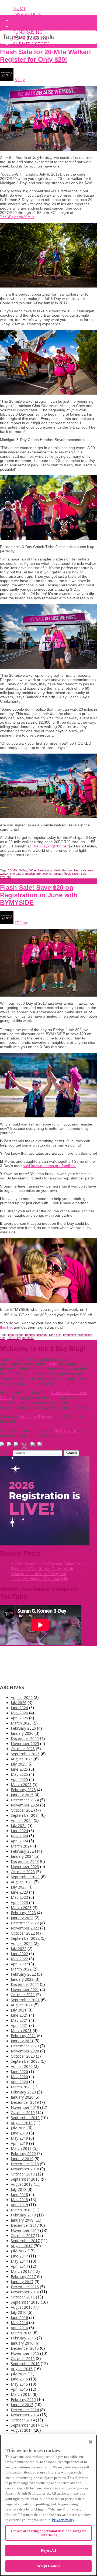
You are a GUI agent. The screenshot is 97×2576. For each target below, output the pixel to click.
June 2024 (19, 1831)
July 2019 (19, 2128)
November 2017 (25, 2230)
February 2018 (23, 2215)
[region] (48, 2505)
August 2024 (22, 1820)
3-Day (23, 870)
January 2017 (22, 2282)
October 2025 (23, 1749)
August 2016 (22, 2307)
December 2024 (25, 1800)
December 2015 (25, 2348)
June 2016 (19, 2317)
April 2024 (19, 1841)
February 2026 (23, 1728)
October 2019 (23, 2113)
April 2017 (19, 2266)
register (57, 874)
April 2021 (19, 2025)
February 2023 (23, 1913)
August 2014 (22, 2430)
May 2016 (19, 2323)
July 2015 (19, 2374)
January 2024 (22, 1856)
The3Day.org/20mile (17, 217)
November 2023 (25, 1867)
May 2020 (19, 2077)
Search (6, 1453)
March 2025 (21, 1785)
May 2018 (19, 2200)
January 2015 (22, 2405)
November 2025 (25, 1744)
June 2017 (19, 2256)
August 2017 (22, 2246)
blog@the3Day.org (36, 1416)
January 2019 (22, 2159)
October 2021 (23, 1995)
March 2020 (21, 2087)
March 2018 (21, 2210)
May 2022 (19, 1959)
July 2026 (19, 1703)
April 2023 (19, 1902)
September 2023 (25, 1877)
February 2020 (23, 2092)
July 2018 (19, 2189)
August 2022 (22, 1943)
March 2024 (21, 1846)
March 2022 (21, 1969)
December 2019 (25, 2102)
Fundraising (28, 32)
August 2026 (22, 1697)
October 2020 (23, 2056)
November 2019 (25, 2107)
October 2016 (23, 2297)
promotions (44, 874)
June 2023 (19, 1892)
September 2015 (25, 2364)
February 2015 (23, 2399)
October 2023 (23, 1872)
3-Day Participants (41, 870)
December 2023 (25, 1861)
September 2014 (25, 2425)
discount (67, 870)
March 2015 (21, 2394)
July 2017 (19, 2251)
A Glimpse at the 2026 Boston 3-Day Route (48, 1564)
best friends (16, 1335)
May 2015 (19, 2384)
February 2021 (23, 2036)
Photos (22, 26)
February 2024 (23, 1851)
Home (20, 8)
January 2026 (22, 1733)
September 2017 (25, 2241)
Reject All (48, 2551)
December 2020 (25, 2046)
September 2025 (25, 1754)
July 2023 (19, 1887)
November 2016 (25, 2292)
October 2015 (23, 2358)
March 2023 (21, 1908)
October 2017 (23, 2235)
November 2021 (25, 1990)
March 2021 (21, 2031)
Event (20, 20)
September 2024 (25, 1815)
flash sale (80, 870)
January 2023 (22, 1918)
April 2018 (19, 2205)
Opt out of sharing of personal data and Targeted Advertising (48, 2533)
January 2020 (22, 2097)
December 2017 (25, 2225)
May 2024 (19, 1836)
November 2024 (25, 1805)
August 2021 (22, 2005)
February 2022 (23, 1974)
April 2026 (19, 1718)
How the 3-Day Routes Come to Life (42, 1569)
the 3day (28, 1338)
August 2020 (22, 2066)
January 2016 (22, 2343)
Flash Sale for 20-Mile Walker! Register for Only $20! (46, 56)
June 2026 (19, 1708)
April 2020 (19, 2082)
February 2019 (23, 2153)
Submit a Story (31, 44)
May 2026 (19, 1713)
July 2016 (19, 2312)
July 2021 (19, 2010)
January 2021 (22, 2041)
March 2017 (21, 2271)
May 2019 (19, 2138)
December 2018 (25, 2164)
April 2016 (19, 2328)
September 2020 (25, 2061)
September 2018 (25, 2179)
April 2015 (19, 2389)
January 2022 (22, 1979)
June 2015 (19, 2379)
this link (6, 1327)
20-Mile (13, 870)
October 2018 (23, 2174)
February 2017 (23, 2276)
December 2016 (25, 2287)
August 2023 (22, 1882)
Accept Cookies (48, 2566)
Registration (72, 874)
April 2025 (19, 1779)
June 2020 (19, 2072)
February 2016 (23, 2338)
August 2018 (22, 2184)
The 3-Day (14, 1338)
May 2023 (19, 1897)
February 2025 (23, 1790)
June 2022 (19, 1954)
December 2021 (25, 1984)
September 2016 (25, 2302)
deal (57, 870)
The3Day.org (65, 1430)
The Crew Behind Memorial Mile (39, 1578)
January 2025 (22, 1795)
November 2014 (25, 2415)
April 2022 (19, 1964)
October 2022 (23, 1933)
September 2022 (25, 1938)
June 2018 (19, 2194)
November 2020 (25, 2051)
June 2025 (19, 1769)
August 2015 (22, 2369)
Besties (30, 1335)
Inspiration (27, 14)
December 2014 (25, 2410)
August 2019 (22, 2123)
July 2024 (19, 1826)
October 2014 (23, 2420)
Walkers (5, 877)
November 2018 (25, 2169)
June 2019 (19, 2133)
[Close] (91, 2442)
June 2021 (19, 2015)
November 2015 (25, 2353)
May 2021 (19, 2020)
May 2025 (19, 1774)
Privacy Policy (63, 2520)
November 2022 (25, 1928)
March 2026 (21, 1723)
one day (15, 874)
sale (84, 874)
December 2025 (25, 1738)
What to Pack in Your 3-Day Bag (39, 1574)
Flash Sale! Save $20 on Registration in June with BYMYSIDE (39, 895)
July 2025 (19, 1764)
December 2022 (25, 1923)
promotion (28, 874)
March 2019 (21, 2148)
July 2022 (19, 1949)
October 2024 (23, 1810)
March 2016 (21, 2333)
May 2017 (19, 2261)
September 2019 (25, 2118)
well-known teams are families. (50, 1166)
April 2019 (19, 2143)
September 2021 (25, 2000)
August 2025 (22, 1759)
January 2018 (22, 2220)
